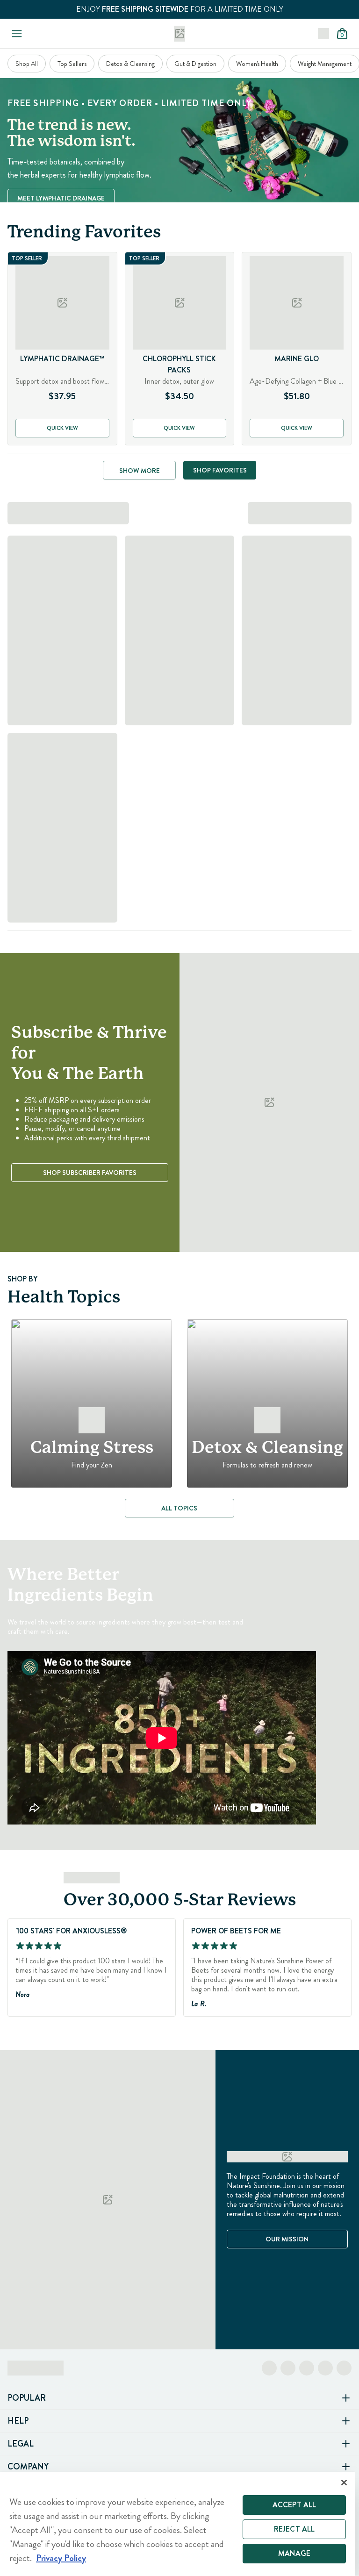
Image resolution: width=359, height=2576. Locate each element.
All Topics (179, 1508)
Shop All (27, 64)
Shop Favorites (220, 470)
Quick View (62, 428)
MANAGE (294, 2553)
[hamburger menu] (15, 34)
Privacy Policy (61, 2558)
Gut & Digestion (195, 64)
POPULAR (27, 2398)
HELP (18, 2421)
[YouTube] (344, 2368)
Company (28, 2467)
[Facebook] (269, 2368)
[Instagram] (288, 2368)
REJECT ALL (294, 2529)
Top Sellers (72, 64)
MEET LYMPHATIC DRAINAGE (61, 198)
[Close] (344, 2483)
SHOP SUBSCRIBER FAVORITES (90, 1173)
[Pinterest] (325, 2368)
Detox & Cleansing (130, 64)
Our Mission (287, 2239)
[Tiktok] (307, 2368)
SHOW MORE (140, 471)
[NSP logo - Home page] (179, 34)
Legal (21, 2444)
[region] (178, 2524)
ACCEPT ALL (294, 2505)
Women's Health (257, 64)
